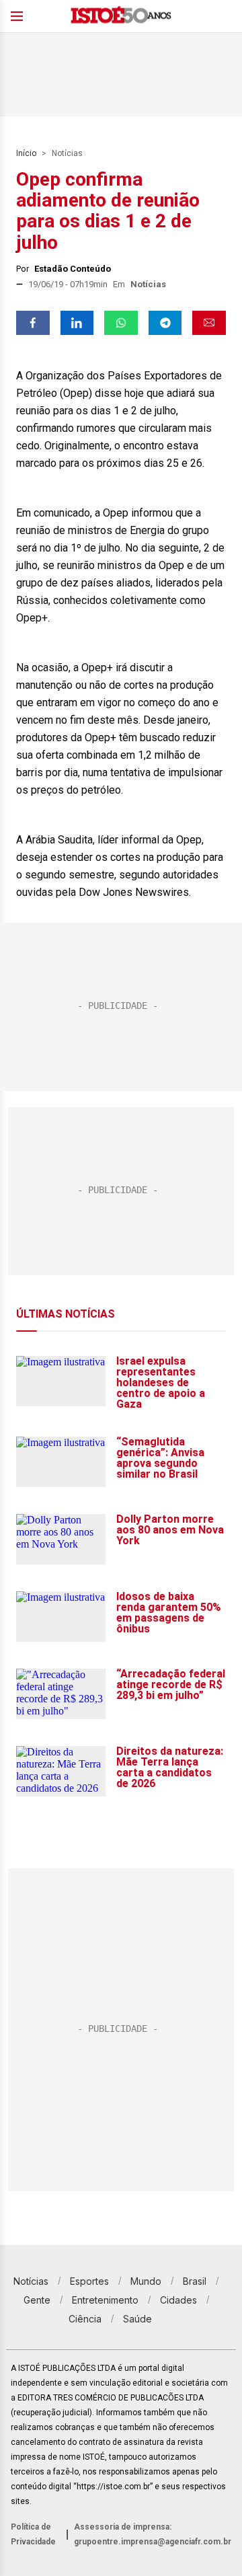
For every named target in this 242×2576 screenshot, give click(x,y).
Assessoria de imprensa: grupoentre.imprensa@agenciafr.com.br (153, 2534)
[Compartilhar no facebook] (33, 323)
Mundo (146, 2281)
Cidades (178, 2300)
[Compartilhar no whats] (121, 323)
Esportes (89, 2281)
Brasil (195, 2281)
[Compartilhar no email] (209, 323)
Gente (37, 2300)
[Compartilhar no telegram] (165, 323)
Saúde (137, 2319)
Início (26, 153)
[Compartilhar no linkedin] (77, 323)
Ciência (85, 2319)
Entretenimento (105, 2300)
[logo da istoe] (121, 16)
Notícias (67, 153)
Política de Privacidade (33, 2534)
